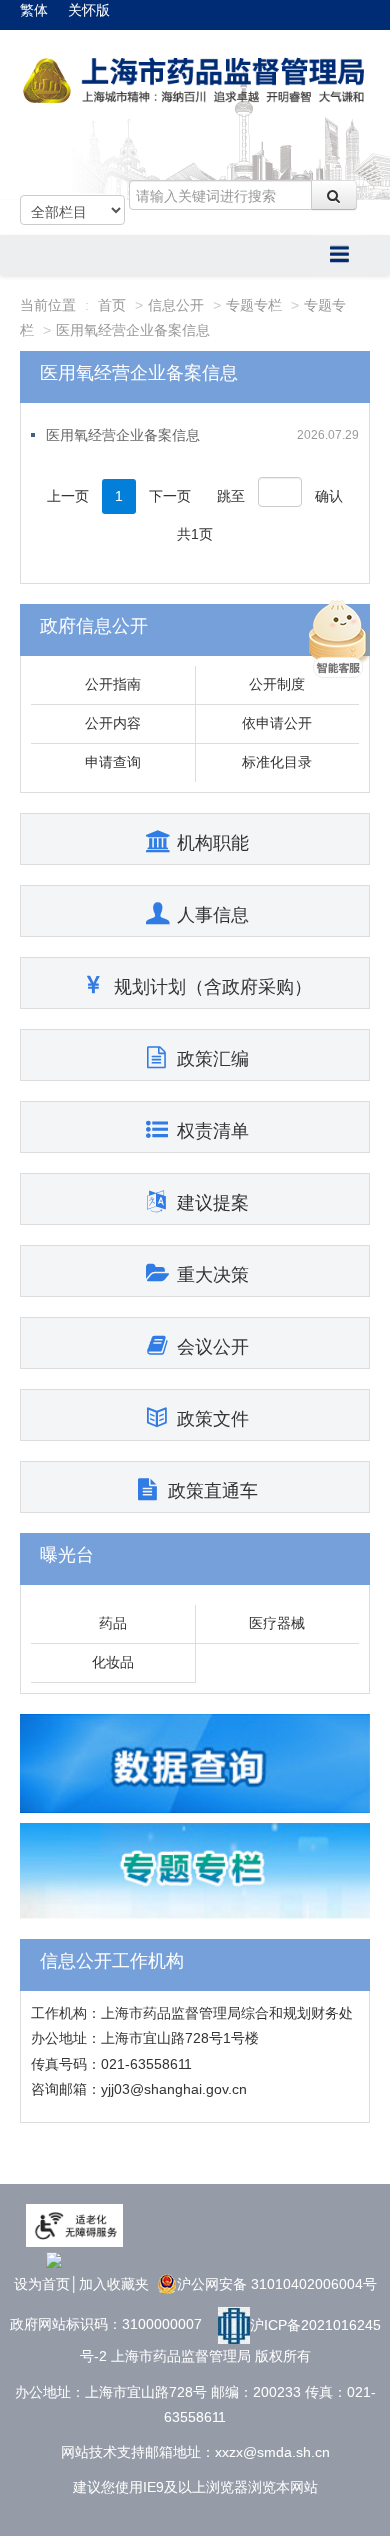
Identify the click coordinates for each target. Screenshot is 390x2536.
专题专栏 (254, 305)
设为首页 (42, 2284)
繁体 (34, 10)
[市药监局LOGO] (195, 81)
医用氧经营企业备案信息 (133, 330)
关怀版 (89, 10)
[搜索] (334, 195)
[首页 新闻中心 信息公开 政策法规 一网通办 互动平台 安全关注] (195, 254)
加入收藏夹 (114, 2284)
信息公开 (176, 305)
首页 (112, 305)
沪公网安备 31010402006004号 (277, 2284)
